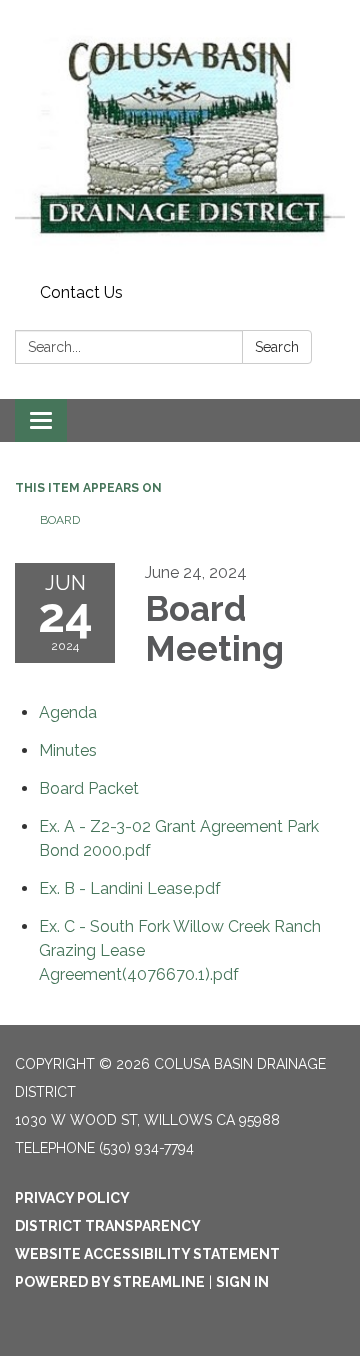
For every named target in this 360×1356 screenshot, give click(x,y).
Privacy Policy (72, 1198)
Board (61, 520)
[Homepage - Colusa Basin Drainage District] (180, 138)
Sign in (242, 1282)
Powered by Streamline (110, 1282)
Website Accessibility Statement (147, 1254)
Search (277, 347)
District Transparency (108, 1226)
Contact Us (81, 292)
